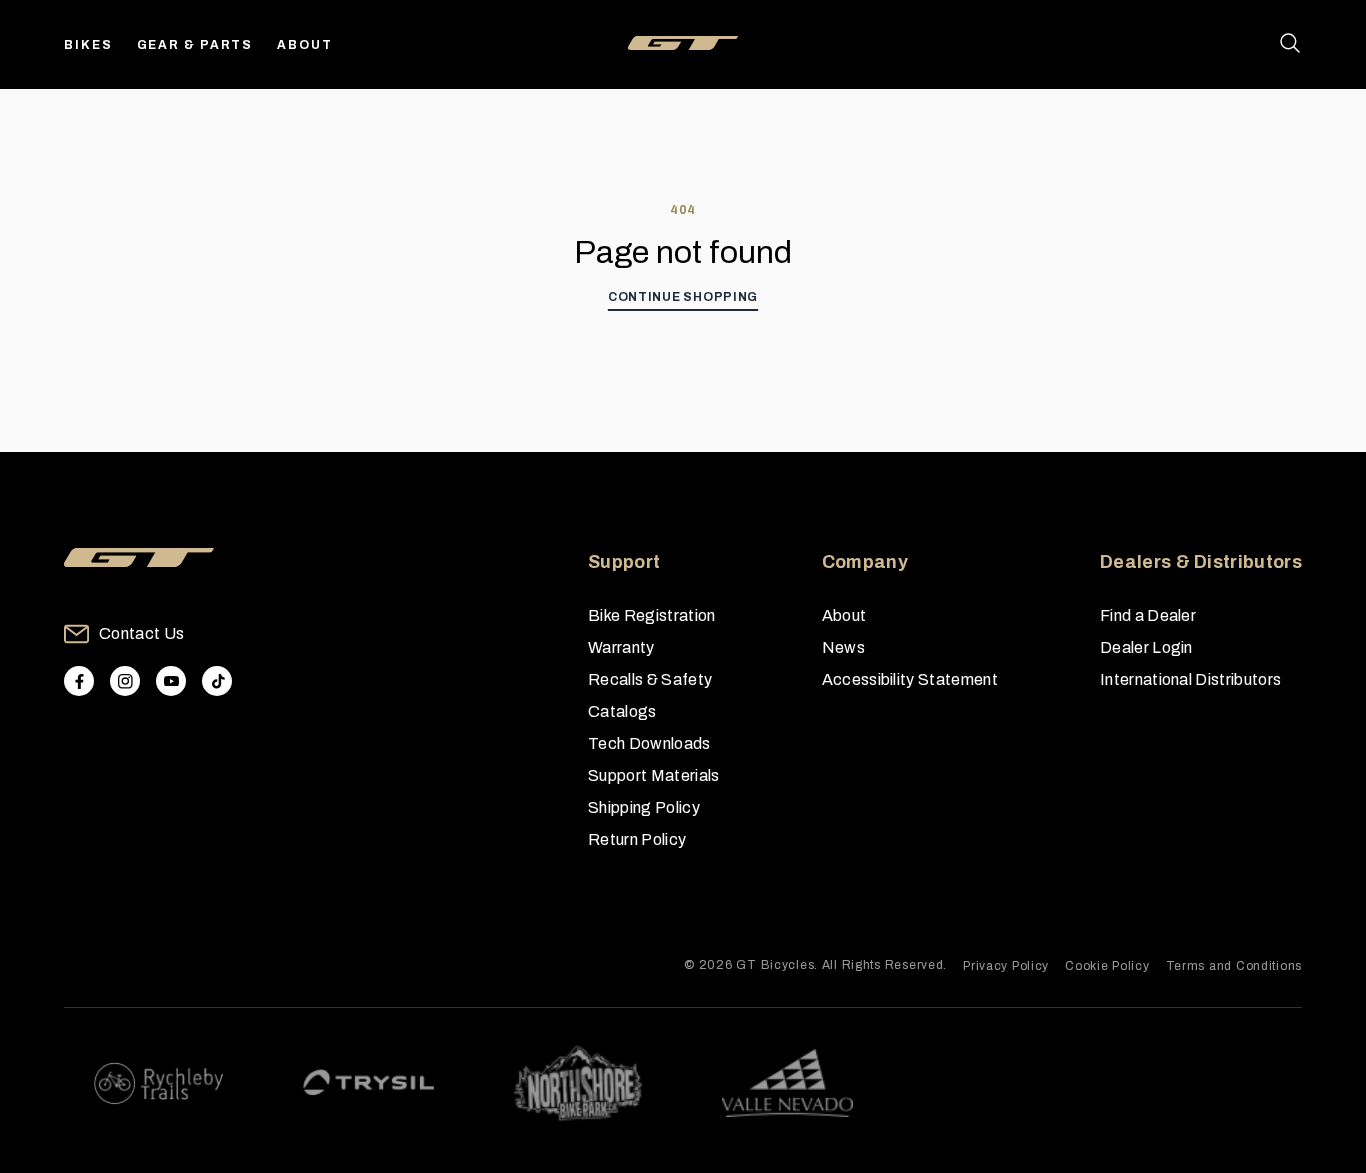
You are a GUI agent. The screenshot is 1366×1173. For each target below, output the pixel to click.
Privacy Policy (1006, 966)
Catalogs (622, 711)
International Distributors (1190, 679)
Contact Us (141, 633)
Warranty (621, 647)
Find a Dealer (1148, 615)
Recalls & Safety (650, 679)
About (305, 45)
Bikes (88, 45)
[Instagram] (125, 681)
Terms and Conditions (1234, 966)
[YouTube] (171, 681)
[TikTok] (217, 681)
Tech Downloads (649, 743)
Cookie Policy (1107, 966)
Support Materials (653, 775)
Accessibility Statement (910, 679)
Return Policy (637, 839)
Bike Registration (651, 615)
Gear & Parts (195, 45)
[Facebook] (79, 681)
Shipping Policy (644, 807)
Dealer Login (1146, 647)
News (843, 647)
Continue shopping (683, 297)
